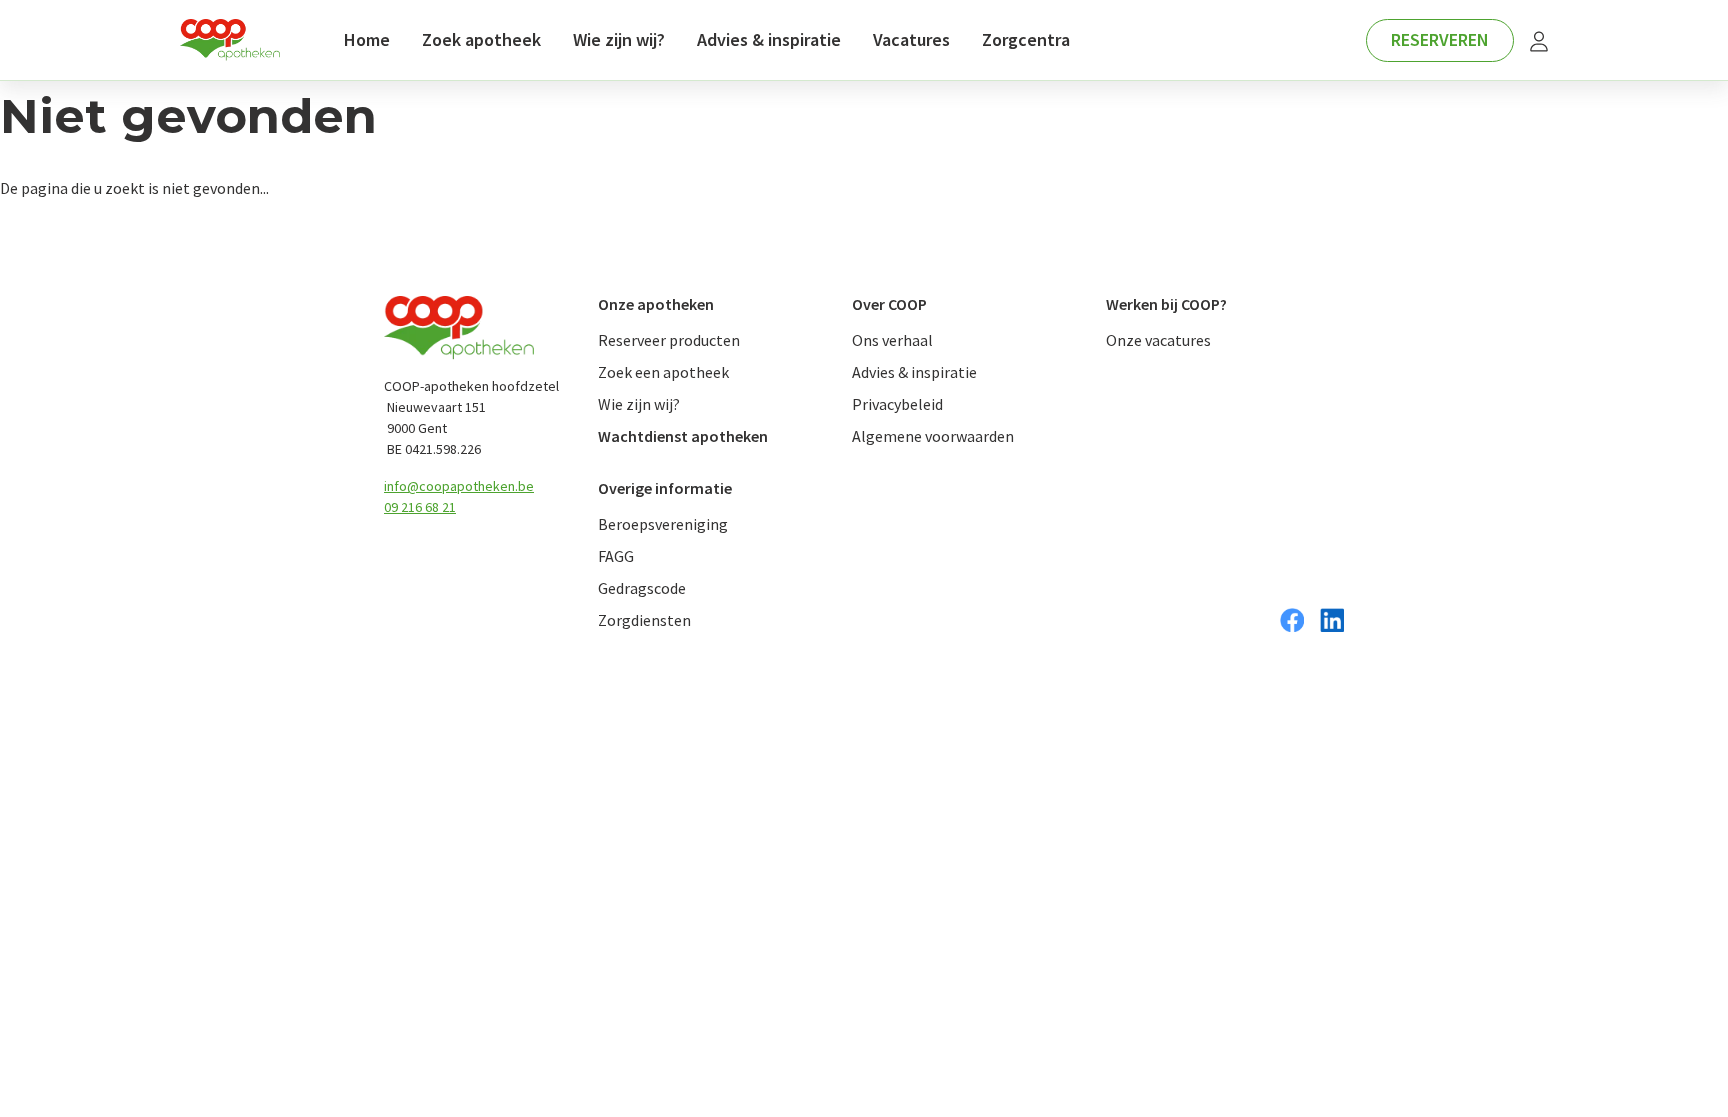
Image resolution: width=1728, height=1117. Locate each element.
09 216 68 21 (420, 507)
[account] (1539, 40)
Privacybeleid (897, 404)
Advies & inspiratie (769, 39)
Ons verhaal (892, 340)
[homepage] (230, 40)
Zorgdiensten (644, 620)
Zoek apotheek (481, 39)
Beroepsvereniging (663, 524)
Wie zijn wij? (619, 39)
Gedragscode (642, 588)
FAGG (616, 556)
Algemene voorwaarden (933, 436)
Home (367, 39)
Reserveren (1440, 39)
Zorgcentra (1026, 39)
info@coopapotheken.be (459, 486)
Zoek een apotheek (663, 372)
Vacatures (911, 39)
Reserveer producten (669, 340)
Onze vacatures (1158, 340)
